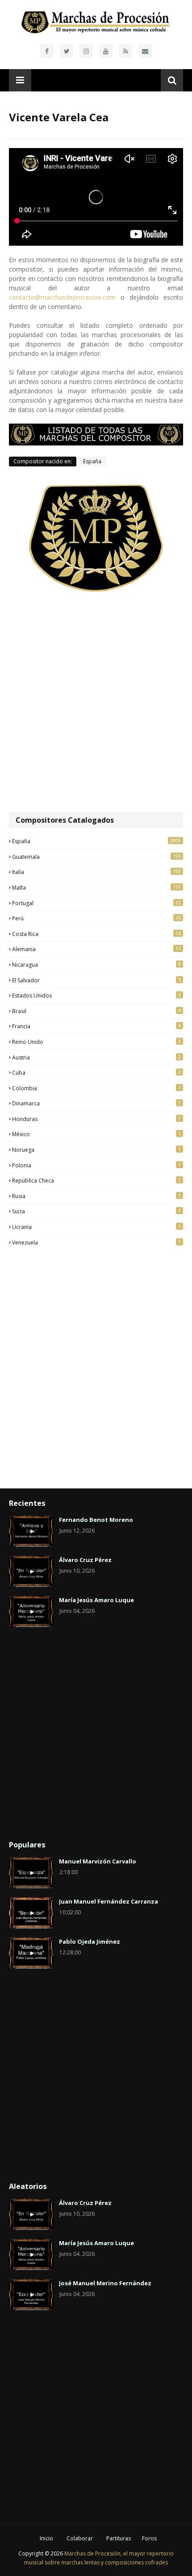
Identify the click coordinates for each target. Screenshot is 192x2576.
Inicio (46, 2538)
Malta (96, 887)
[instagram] (86, 51)
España (92, 461)
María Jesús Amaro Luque (96, 1600)
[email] (145, 51)
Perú (96, 918)
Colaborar (80, 2538)
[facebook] (47, 51)
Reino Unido (96, 1042)
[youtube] (106, 51)
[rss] (125, 51)
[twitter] (67, 51)
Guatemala (96, 857)
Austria (96, 1057)
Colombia (96, 1088)
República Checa (96, 1180)
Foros (149, 2538)
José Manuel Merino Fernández (105, 2283)
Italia (96, 872)
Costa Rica (96, 934)
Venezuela (96, 1242)
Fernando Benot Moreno (96, 1520)
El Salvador (96, 980)
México (96, 1134)
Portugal (96, 903)
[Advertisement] (96, 703)
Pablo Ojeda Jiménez (90, 1941)
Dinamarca (96, 1103)
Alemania (96, 949)
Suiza (96, 1211)
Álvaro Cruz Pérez (85, 1560)
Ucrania (96, 1227)
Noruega (96, 1150)
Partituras (119, 2538)
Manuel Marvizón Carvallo (98, 1861)
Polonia (96, 1165)
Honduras (96, 1119)
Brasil (96, 1011)
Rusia (96, 1196)
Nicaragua (96, 964)
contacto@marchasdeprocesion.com (62, 297)
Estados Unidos (96, 995)
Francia (96, 1026)
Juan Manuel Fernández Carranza (109, 1901)
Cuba (96, 1072)
